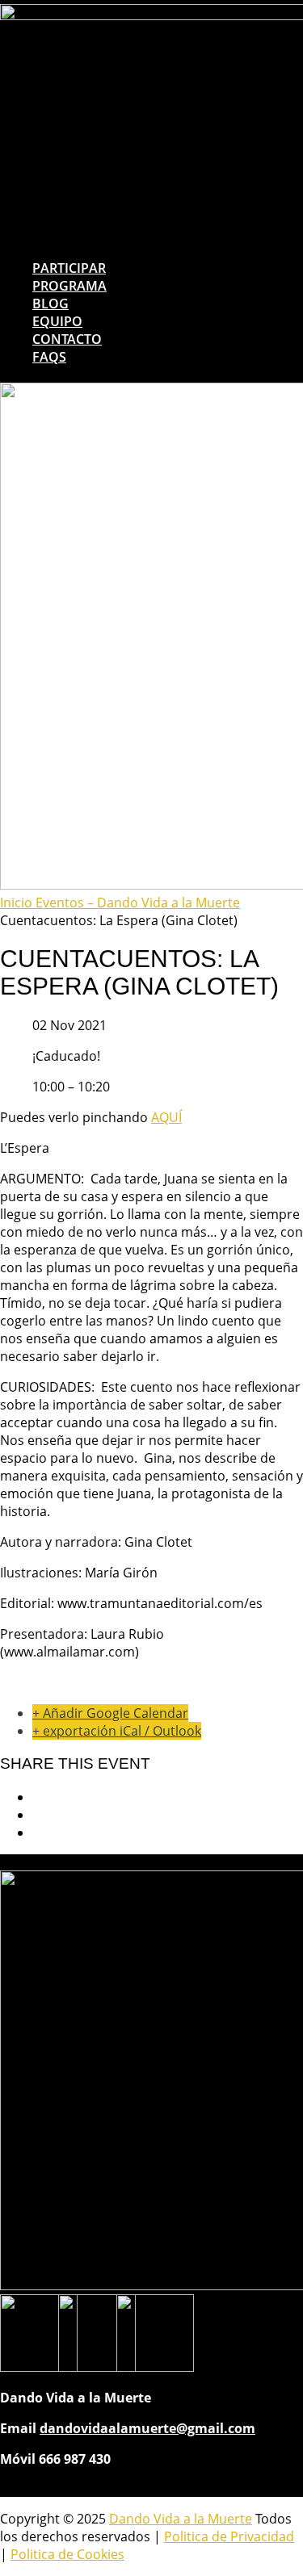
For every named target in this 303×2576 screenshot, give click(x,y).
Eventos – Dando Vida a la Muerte (138, 903)
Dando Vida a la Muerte (181, 2519)
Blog (50, 304)
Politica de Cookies (67, 2554)
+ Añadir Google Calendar (110, 1713)
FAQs (49, 357)
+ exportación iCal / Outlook (117, 1731)
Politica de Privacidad (229, 2536)
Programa (69, 286)
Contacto (67, 339)
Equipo (57, 321)
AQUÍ (166, 1117)
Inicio (18, 903)
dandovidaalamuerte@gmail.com (147, 2428)
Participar (69, 268)
